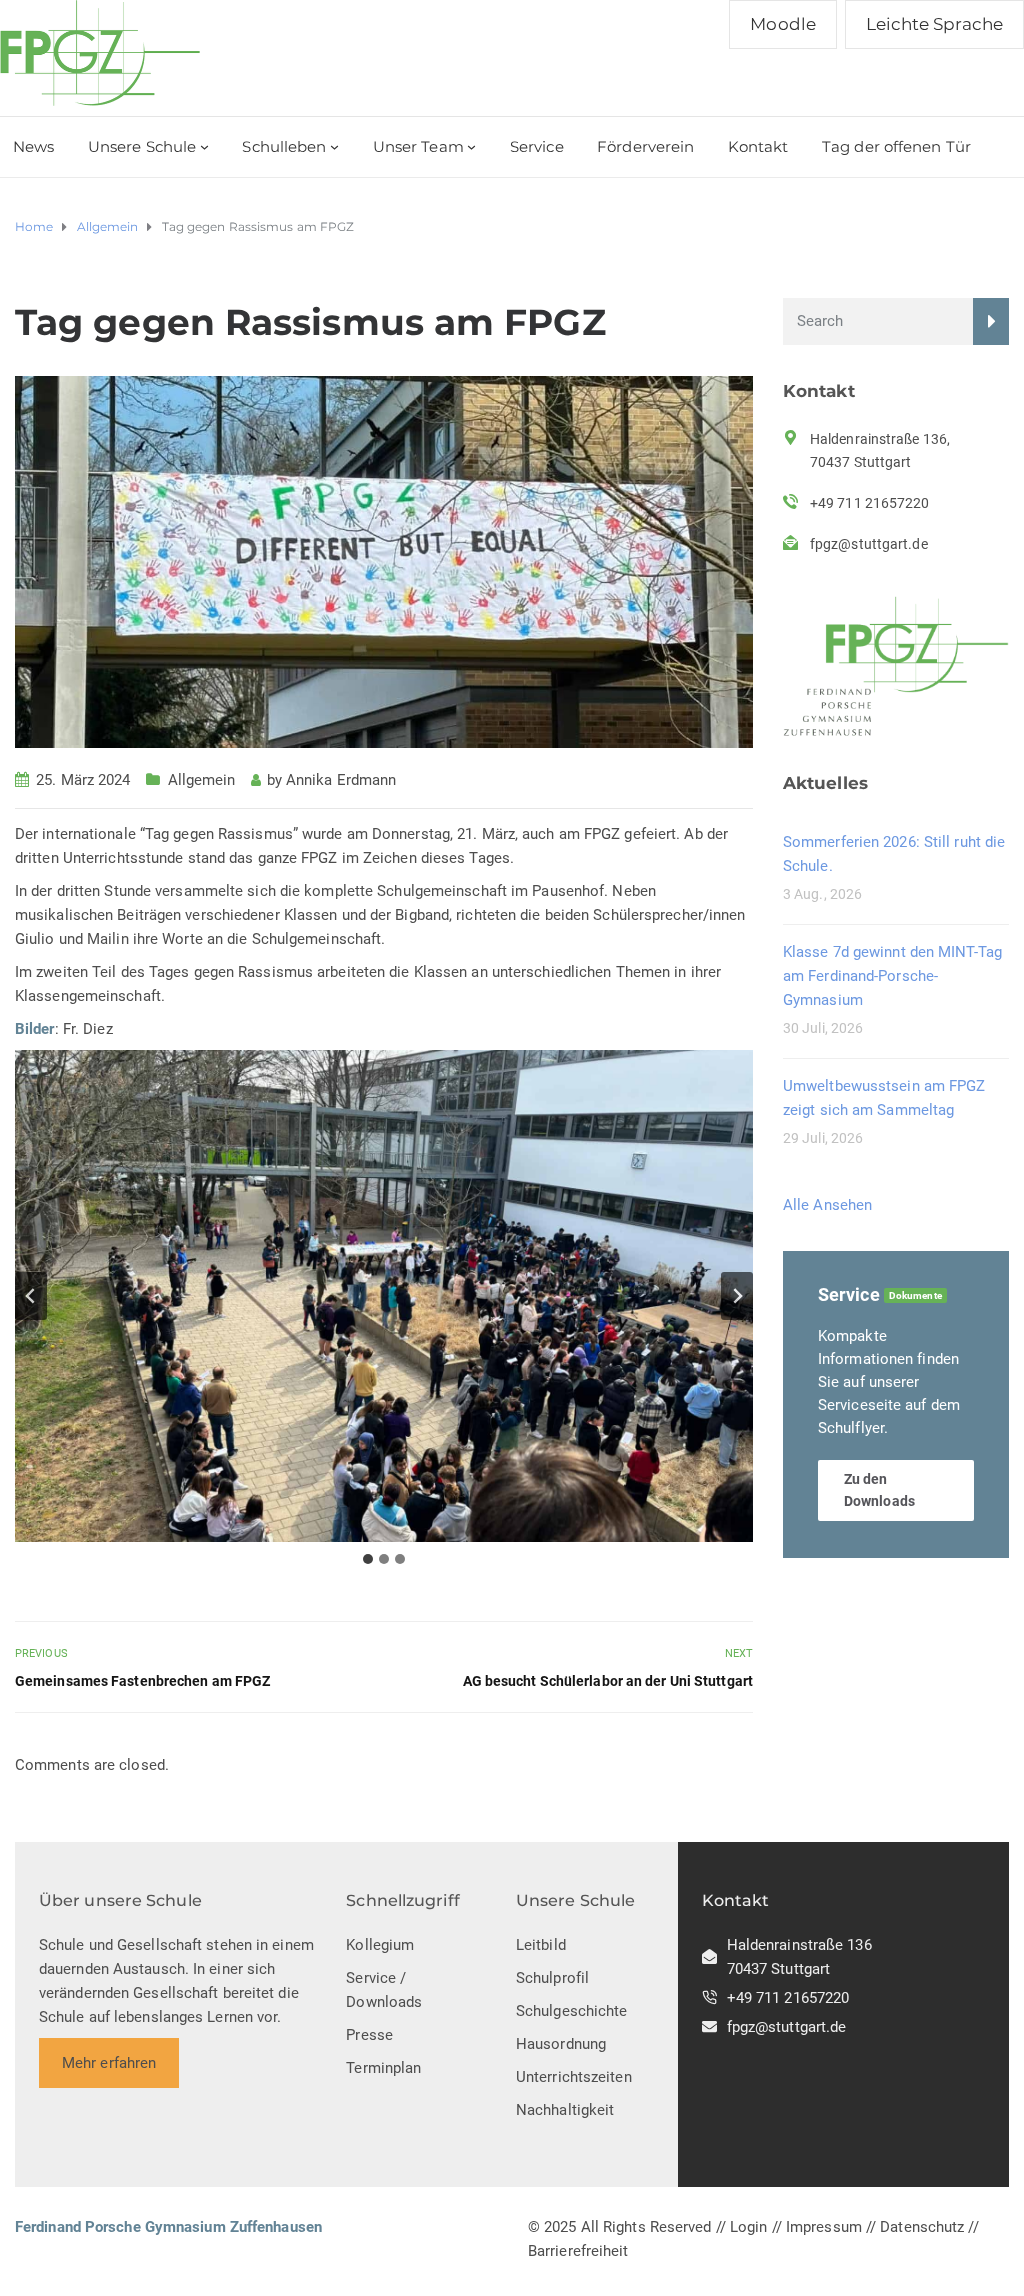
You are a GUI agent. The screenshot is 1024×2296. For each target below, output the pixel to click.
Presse (369, 2035)
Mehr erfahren (109, 2063)
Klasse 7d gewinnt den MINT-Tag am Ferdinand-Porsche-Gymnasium (892, 976)
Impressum (824, 2227)
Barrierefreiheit (578, 2251)
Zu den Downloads (879, 1490)
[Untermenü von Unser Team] (471, 146)
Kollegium (380, 1945)
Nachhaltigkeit (565, 2110)
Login (749, 2227)
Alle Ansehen (827, 1205)
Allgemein (202, 780)
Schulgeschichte (572, 2011)
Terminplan (383, 2068)
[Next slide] (737, 1296)
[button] (384, 1296)
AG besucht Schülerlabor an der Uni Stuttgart (608, 1681)
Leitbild (541, 1945)
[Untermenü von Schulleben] (334, 146)
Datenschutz (922, 2227)
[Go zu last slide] (31, 1296)
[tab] (368, 1559)
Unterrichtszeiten (574, 2077)
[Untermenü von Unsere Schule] (204, 146)
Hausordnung (561, 2044)
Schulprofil (552, 1978)
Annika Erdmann (341, 780)
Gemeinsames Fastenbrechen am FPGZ (142, 1681)
